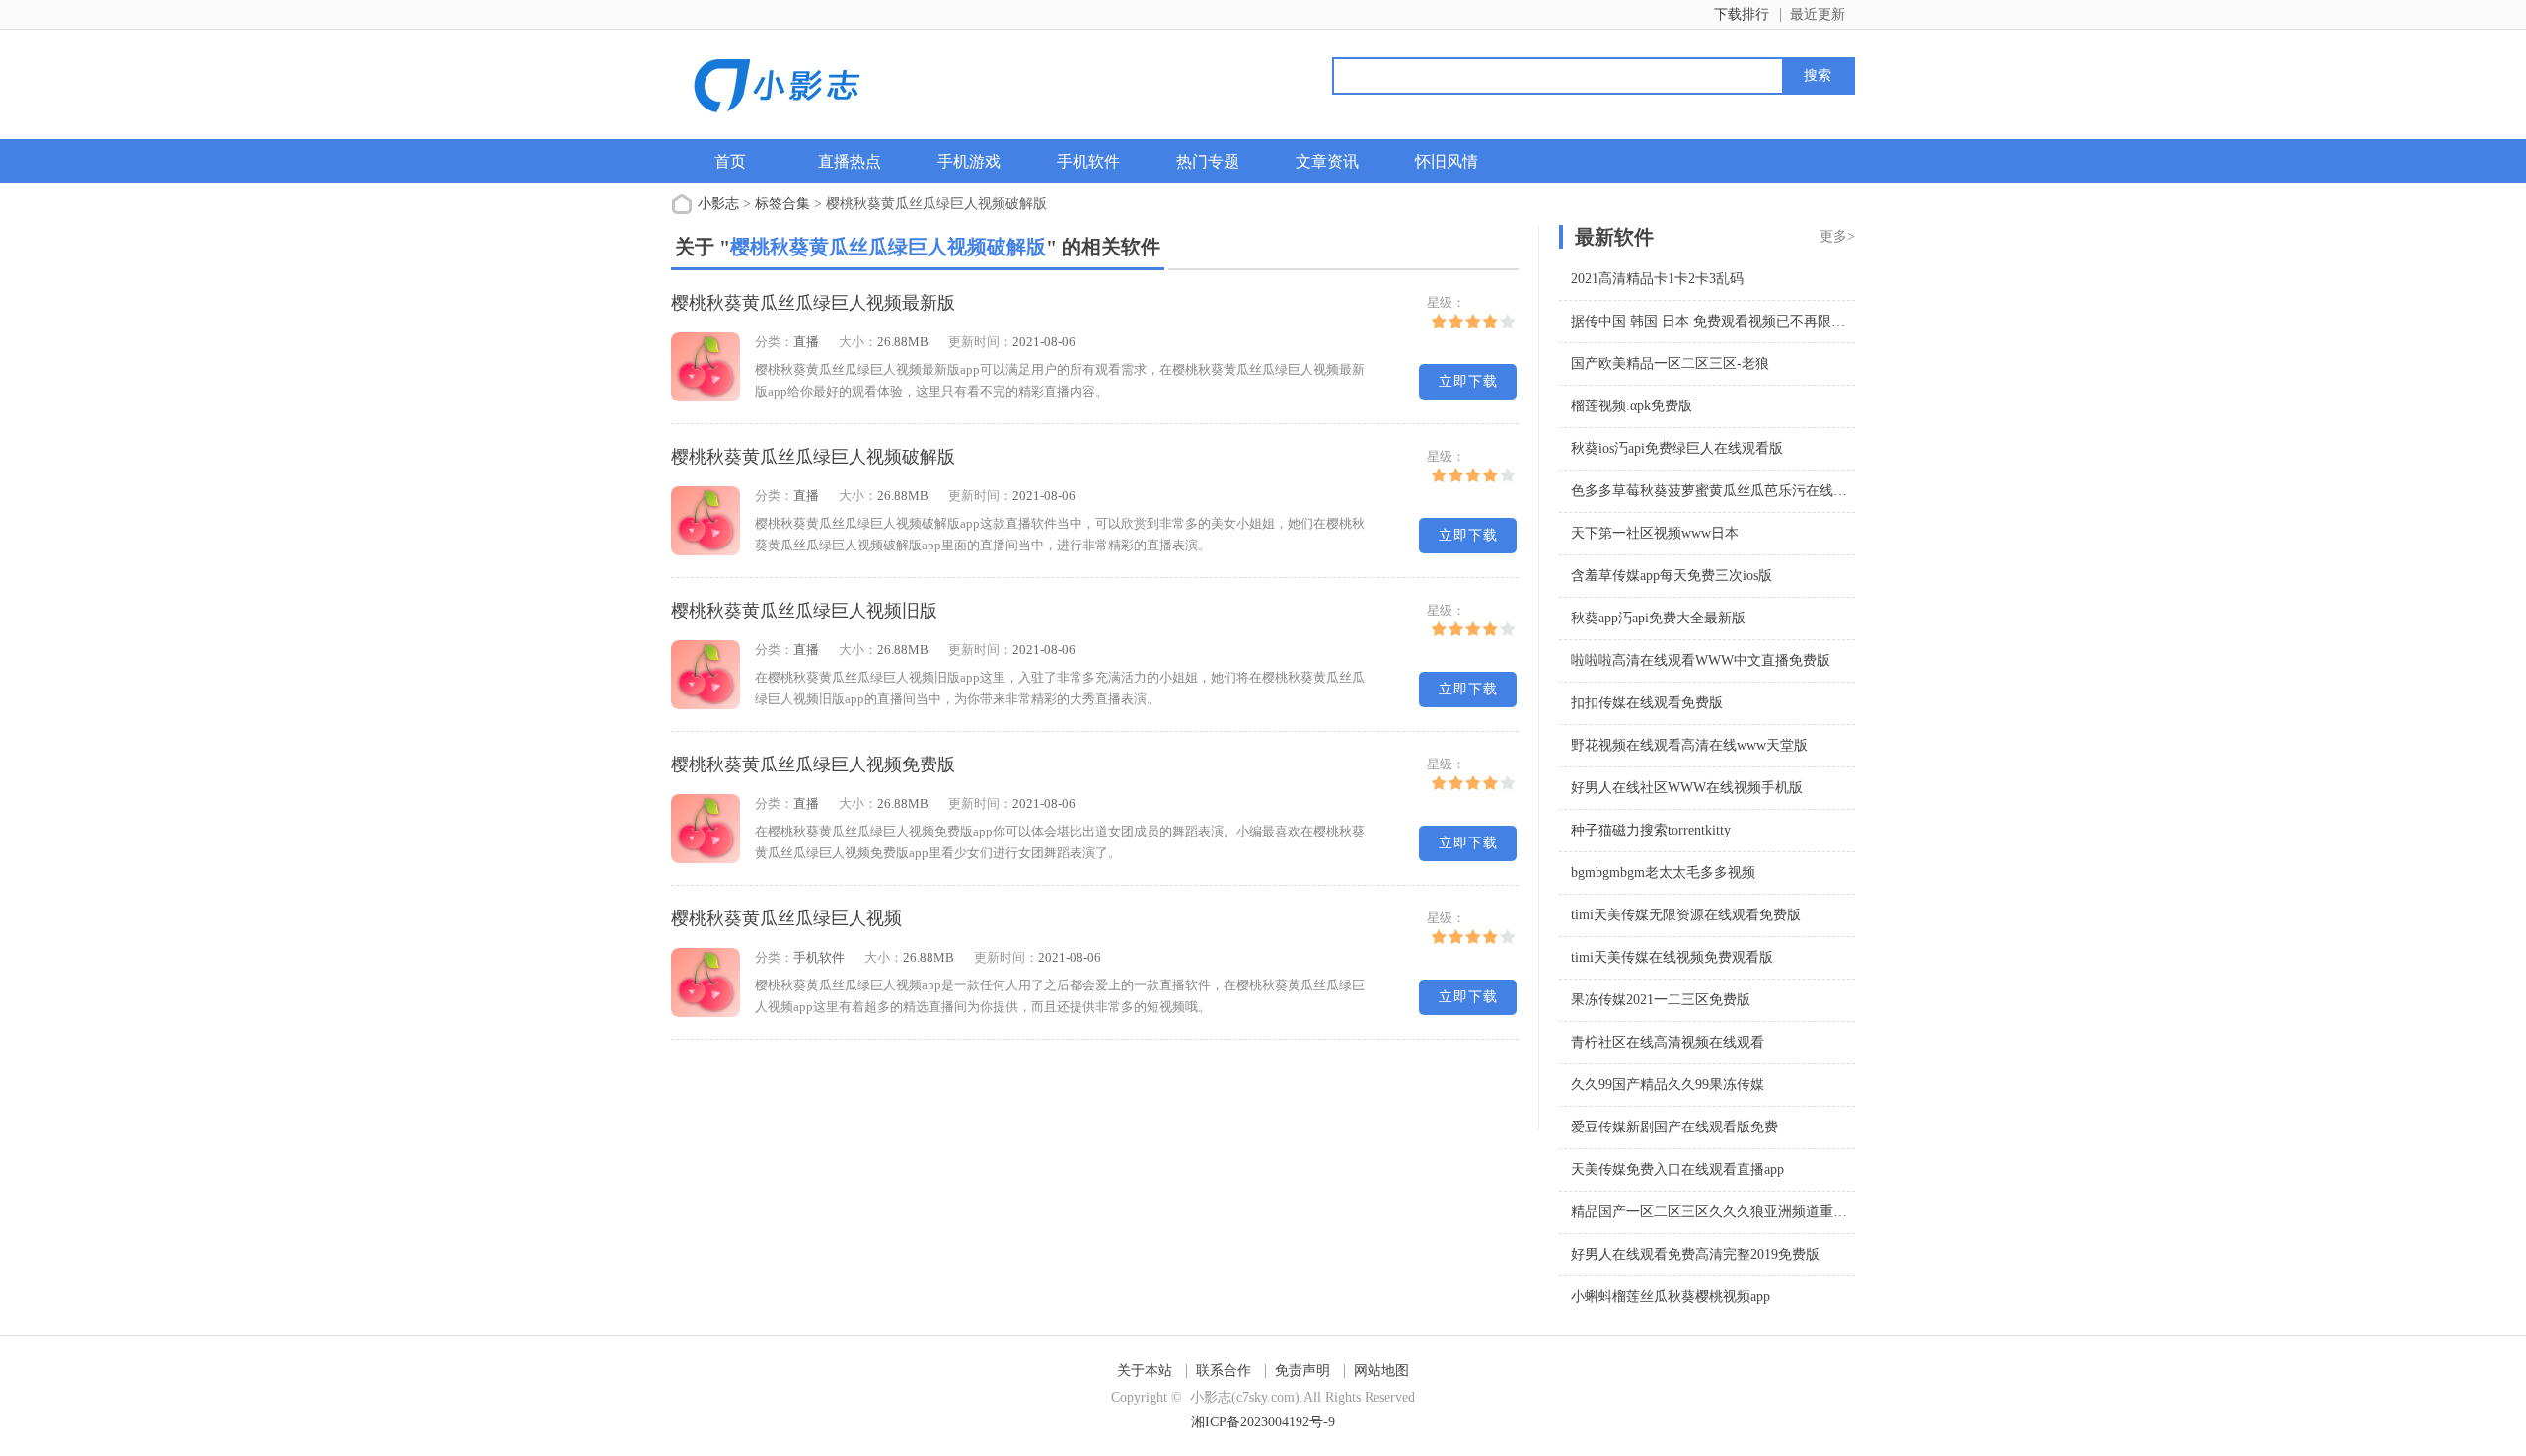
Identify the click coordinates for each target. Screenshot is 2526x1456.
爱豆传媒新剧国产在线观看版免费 (1674, 1127)
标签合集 (782, 204)
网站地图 (1381, 1371)
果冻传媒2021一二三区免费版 (1661, 1000)
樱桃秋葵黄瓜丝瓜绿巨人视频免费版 (813, 764)
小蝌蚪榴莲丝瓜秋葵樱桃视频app (1671, 1297)
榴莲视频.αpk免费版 (1632, 406)
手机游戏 (969, 161)
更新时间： (980, 342)
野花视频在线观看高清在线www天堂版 (1689, 745)
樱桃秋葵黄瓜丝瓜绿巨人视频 (786, 918)
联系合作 (1224, 1371)
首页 (730, 161)
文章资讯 (1327, 161)
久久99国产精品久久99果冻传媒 (1668, 1085)
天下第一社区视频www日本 (1655, 533)
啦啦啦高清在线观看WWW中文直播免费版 (1701, 660)
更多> (1837, 236)
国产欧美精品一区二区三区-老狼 (1670, 364)
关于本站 (1145, 1371)
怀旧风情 (1447, 161)
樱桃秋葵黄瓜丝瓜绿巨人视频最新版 (813, 303)
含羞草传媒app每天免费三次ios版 (1672, 576)
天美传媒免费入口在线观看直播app (1677, 1169)
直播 (806, 342)
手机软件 (1088, 161)
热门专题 (1208, 161)
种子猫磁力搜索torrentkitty (1651, 830)
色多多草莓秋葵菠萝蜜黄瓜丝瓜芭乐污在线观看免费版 (1737, 491)
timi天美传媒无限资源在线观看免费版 (1686, 915)
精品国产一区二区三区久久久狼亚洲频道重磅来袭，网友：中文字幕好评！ (1799, 1212)
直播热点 (850, 161)
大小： (858, 342)
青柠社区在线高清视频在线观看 (1668, 1042)
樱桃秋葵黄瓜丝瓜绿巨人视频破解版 (813, 457)
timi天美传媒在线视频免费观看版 (1672, 957)
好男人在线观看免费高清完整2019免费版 (1695, 1254)
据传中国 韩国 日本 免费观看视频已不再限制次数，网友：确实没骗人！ (1791, 321)
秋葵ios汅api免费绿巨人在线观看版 (1677, 448)
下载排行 (1742, 14)
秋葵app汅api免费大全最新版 (1658, 618)
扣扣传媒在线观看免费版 (1647, 703)
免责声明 (1302, 1371)
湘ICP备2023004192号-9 (1263, 1422)
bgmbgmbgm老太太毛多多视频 (1663, 873)
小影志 (718, 204)
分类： (774, 342)
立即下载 (1468, 381)
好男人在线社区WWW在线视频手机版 (1687, 788)
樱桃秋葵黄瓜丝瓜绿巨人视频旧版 (804, 611)
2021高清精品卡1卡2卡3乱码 (1657, 279)
